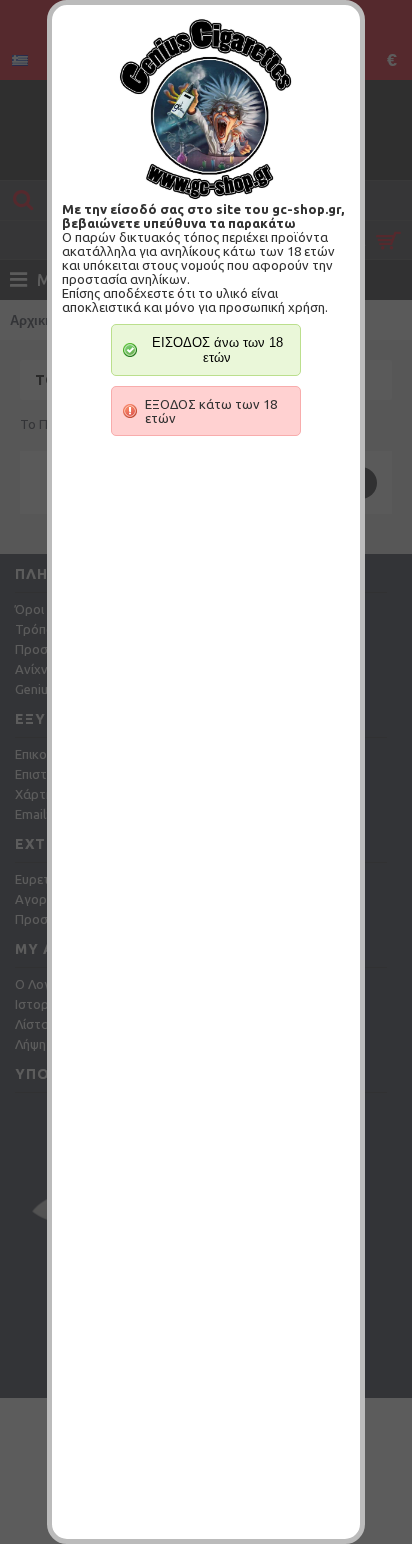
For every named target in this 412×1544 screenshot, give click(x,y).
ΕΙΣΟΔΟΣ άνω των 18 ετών (217, 350)
